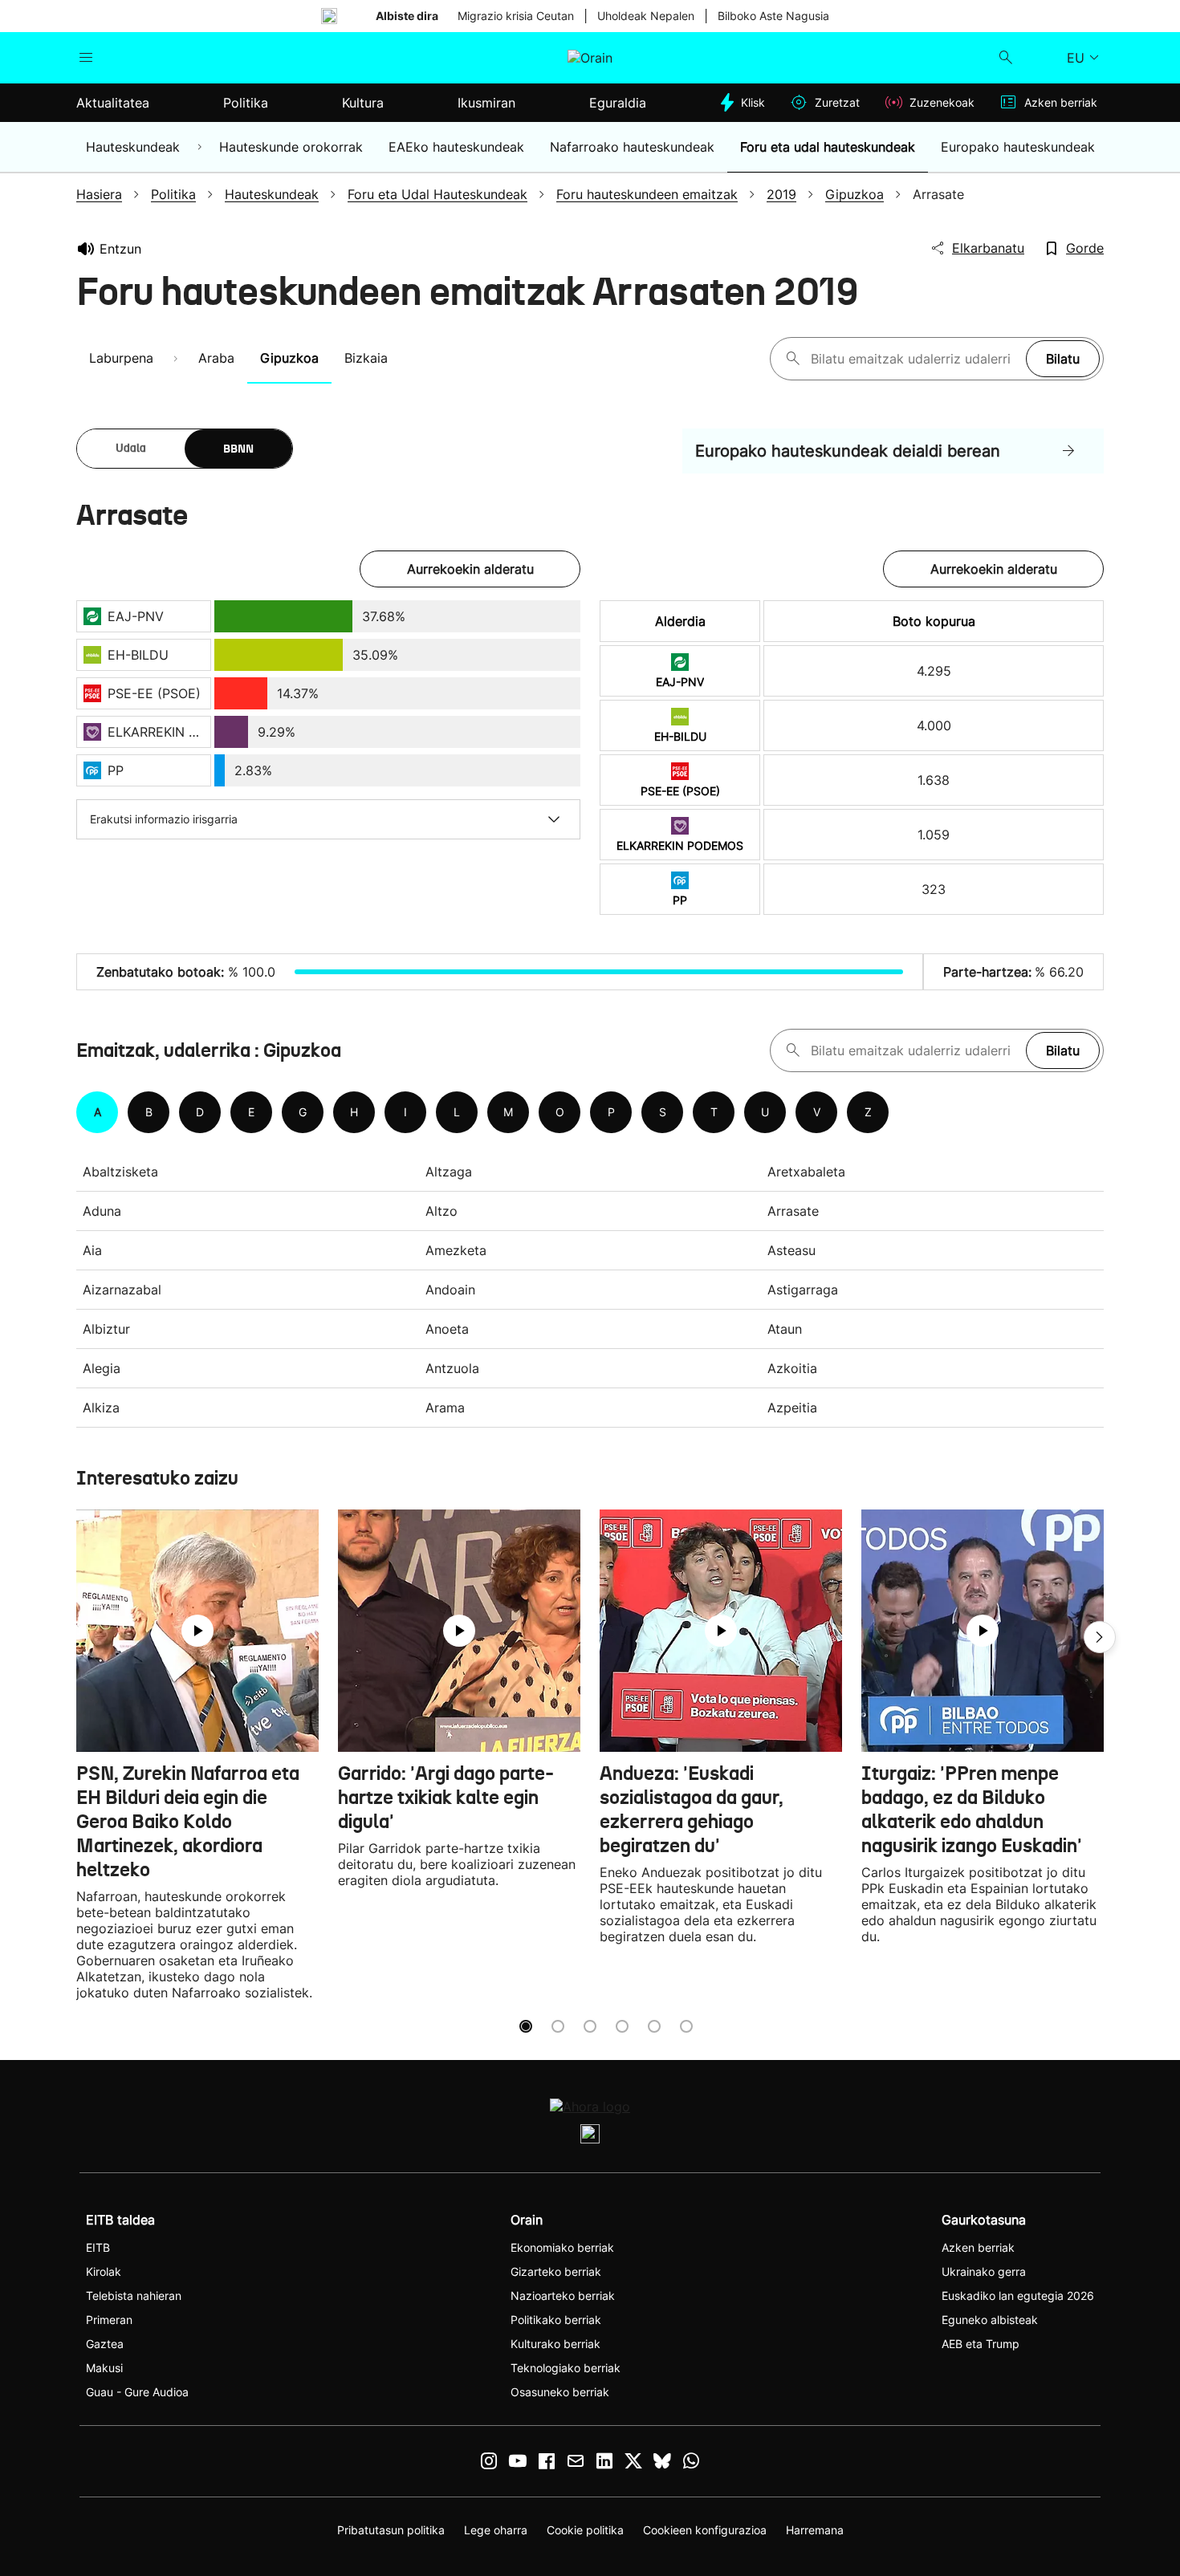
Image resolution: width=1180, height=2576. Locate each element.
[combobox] (914, 359)
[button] (1100, 1637)
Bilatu (1063, 359)
